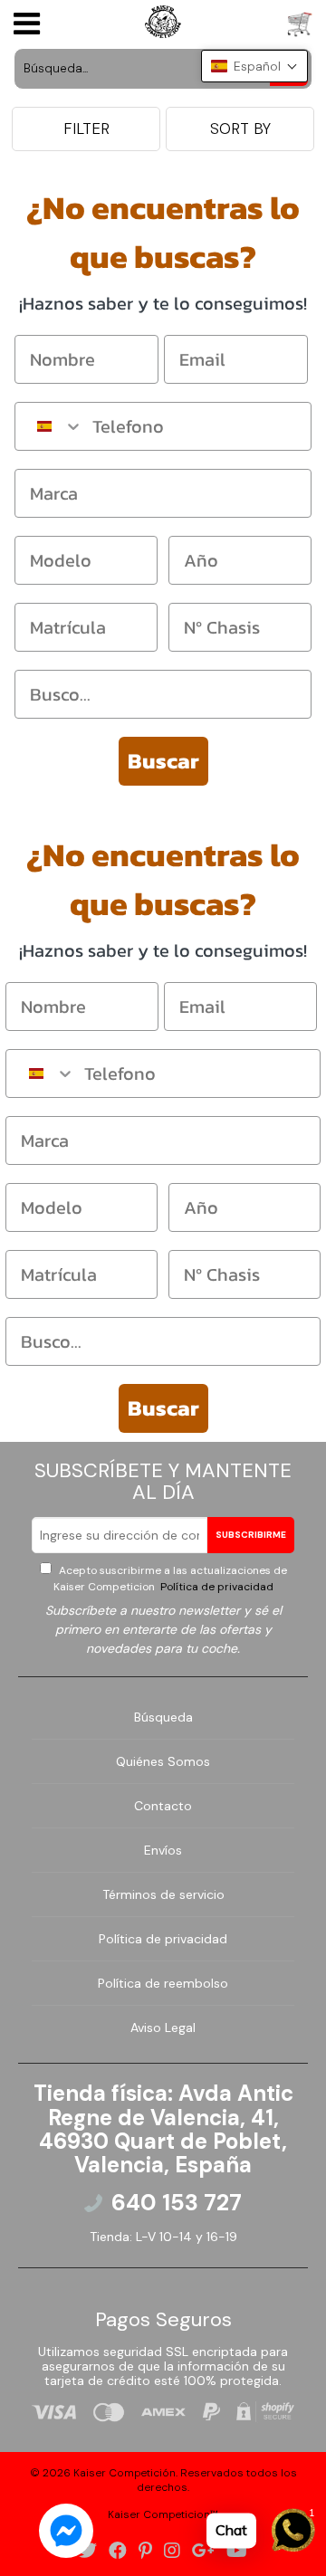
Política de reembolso (163, 1983)
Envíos (163, 1850)
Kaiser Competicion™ (163, 2514)
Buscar (163, 761)
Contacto (163, 1806)
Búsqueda (163, 1717)
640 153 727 (177, 2203)
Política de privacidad (216, 1587)
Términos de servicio (163, 1894)
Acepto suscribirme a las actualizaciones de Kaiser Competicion (170, 1579)
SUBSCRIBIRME (251, 1535)
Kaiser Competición (125, 2473)
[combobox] (49, 426)
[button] (254, 66)
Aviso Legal (163, 2027)
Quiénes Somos (163, 1761)
